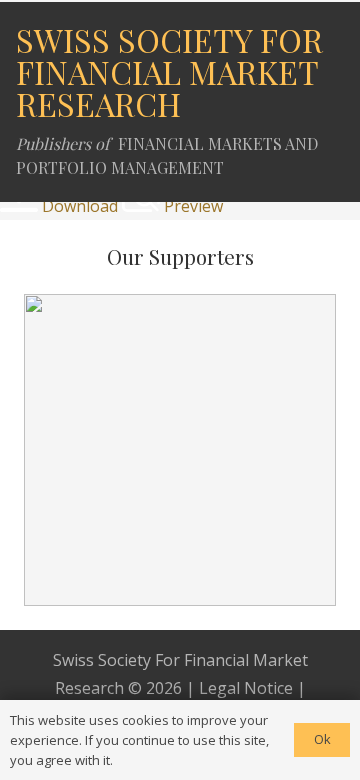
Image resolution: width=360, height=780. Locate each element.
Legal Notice (246, 688)
